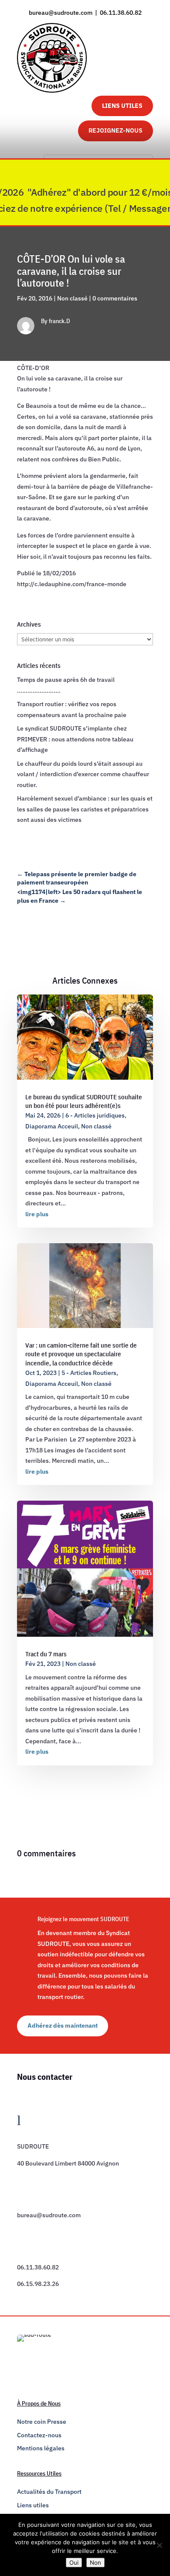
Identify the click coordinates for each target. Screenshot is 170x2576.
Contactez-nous (39, 2435)
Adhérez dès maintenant (63, 2025)
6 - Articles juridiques (95, 1115)
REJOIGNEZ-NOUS (116, 130)
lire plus (37, 1214)
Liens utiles (33, 2505)
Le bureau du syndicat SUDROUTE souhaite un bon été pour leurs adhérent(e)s (84, 1101)
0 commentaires (115, 298)
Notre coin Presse (42, 2422)
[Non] (159, 2545)
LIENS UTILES (122, 106)
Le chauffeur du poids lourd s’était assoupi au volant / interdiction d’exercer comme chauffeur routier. (83, 774)
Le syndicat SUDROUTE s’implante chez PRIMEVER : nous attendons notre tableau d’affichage (75, 739)
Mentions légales (41, 2448)
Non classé (72, 298)
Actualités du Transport (49, 2492)
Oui (74, 2563)
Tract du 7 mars (46, 1654)
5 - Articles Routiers (89, 1373)
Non (95, 2563)
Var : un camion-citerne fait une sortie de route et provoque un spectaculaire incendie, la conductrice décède (81, 1354)
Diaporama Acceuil (52, 1126)
